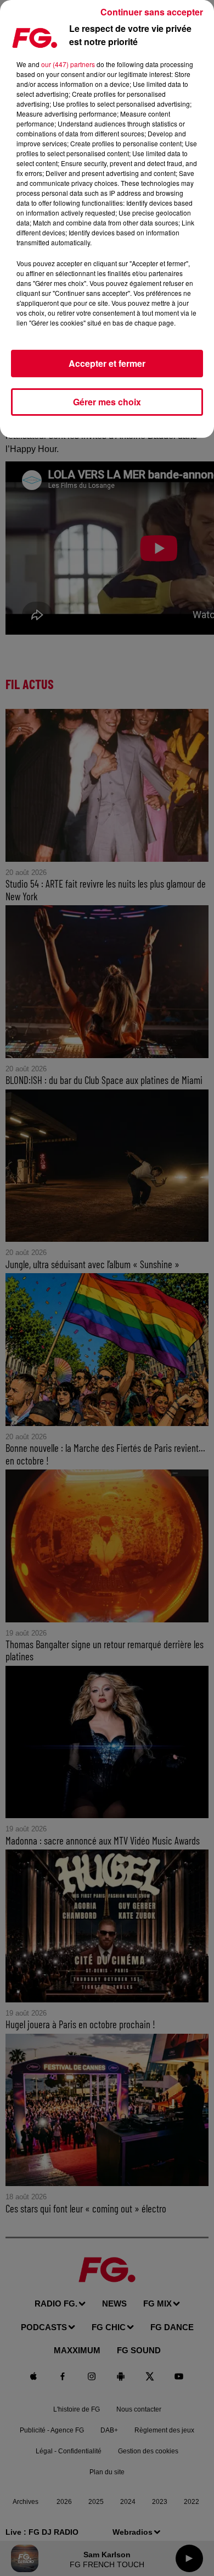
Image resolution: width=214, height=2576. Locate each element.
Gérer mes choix (107, 402)
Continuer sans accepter (152, 12)
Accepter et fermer (107, 363)
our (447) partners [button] (68, 64)
